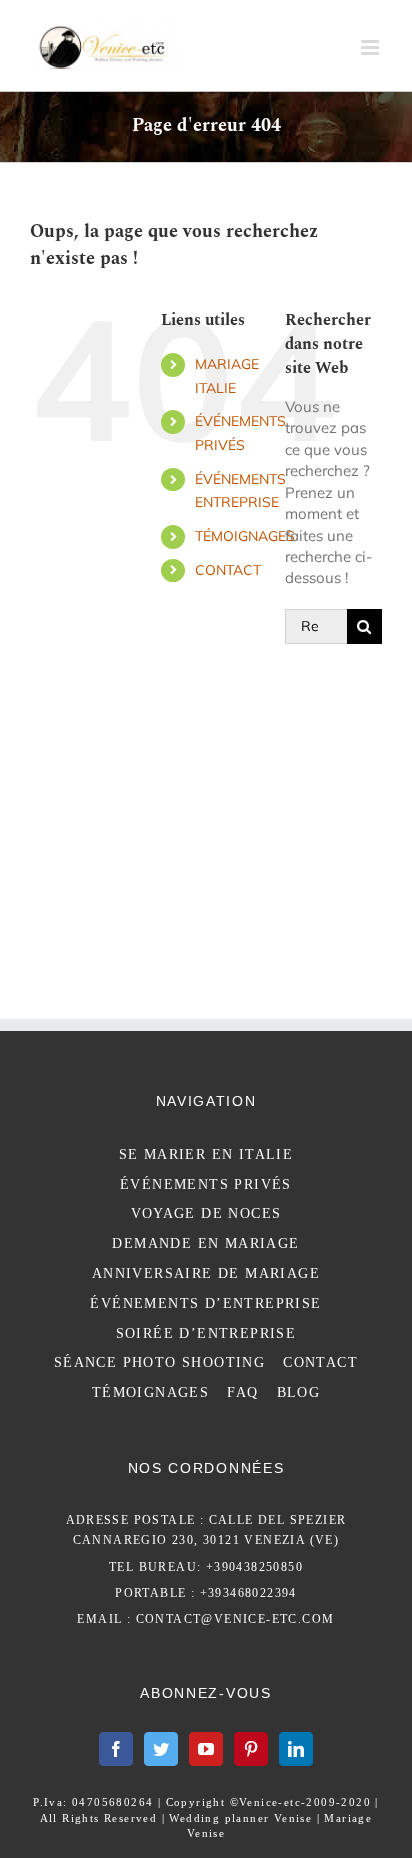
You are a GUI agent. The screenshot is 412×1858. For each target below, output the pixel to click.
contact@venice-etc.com (235, 1619)
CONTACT (228, 570)
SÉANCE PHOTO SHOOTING (159, 1362)
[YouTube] (206, 1749)
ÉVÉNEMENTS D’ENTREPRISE (205, 1303)
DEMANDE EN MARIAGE (205, 1243)
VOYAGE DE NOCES (206, 1213)
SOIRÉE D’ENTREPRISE (206, 1333)
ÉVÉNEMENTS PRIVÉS (206, 1184)
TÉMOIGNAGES (245, 536)
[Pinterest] (251, 1749)
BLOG (299, 1392)
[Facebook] (116, 1749)
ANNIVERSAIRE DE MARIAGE (206, 1273)
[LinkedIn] (296, 1749)
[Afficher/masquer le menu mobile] (371, 47)
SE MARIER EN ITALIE (206, 1154)
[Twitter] (161, 1749)
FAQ (242, 1392)
